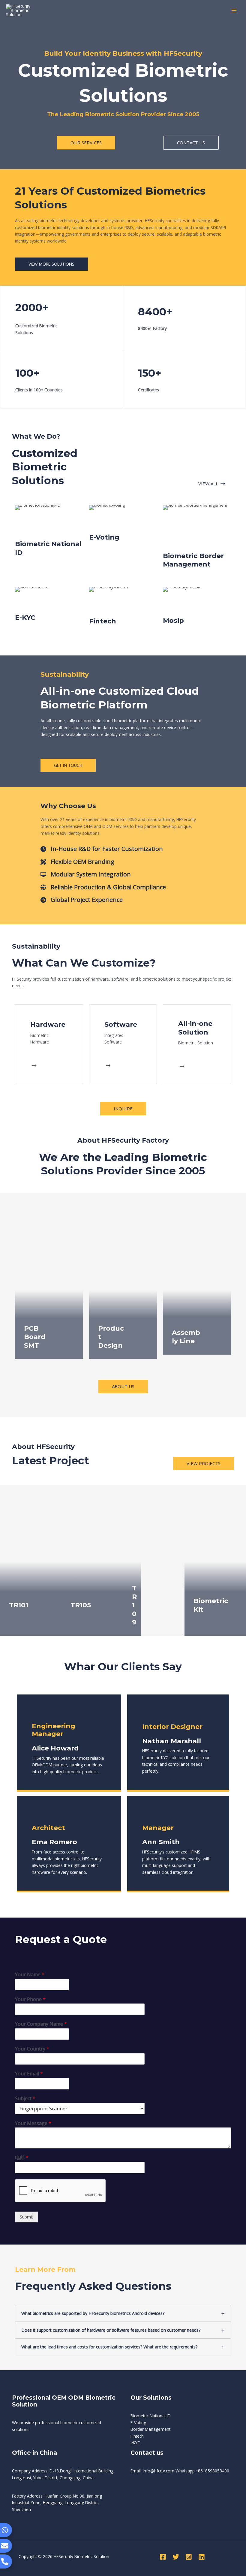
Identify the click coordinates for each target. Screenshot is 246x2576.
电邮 (22, 2158)
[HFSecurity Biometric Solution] (24, 10)
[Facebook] (163, 2557)
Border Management (150, 2429)
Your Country (32, 2049)
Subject (25, 2099)
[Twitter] (176, 2557)
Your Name (30, 1975)
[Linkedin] (202, 2557)
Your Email (29, 2074)
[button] (86, 143)
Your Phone (30, 1999)
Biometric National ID (151, 2416)
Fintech (137, 2436)
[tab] (123, 2313)
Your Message (33, 2123)
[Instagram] (189, 2557)
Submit (26, 2217)
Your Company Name (41, 2024)
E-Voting (138, 2423)
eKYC (135, 2443)
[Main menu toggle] (234, 11)
